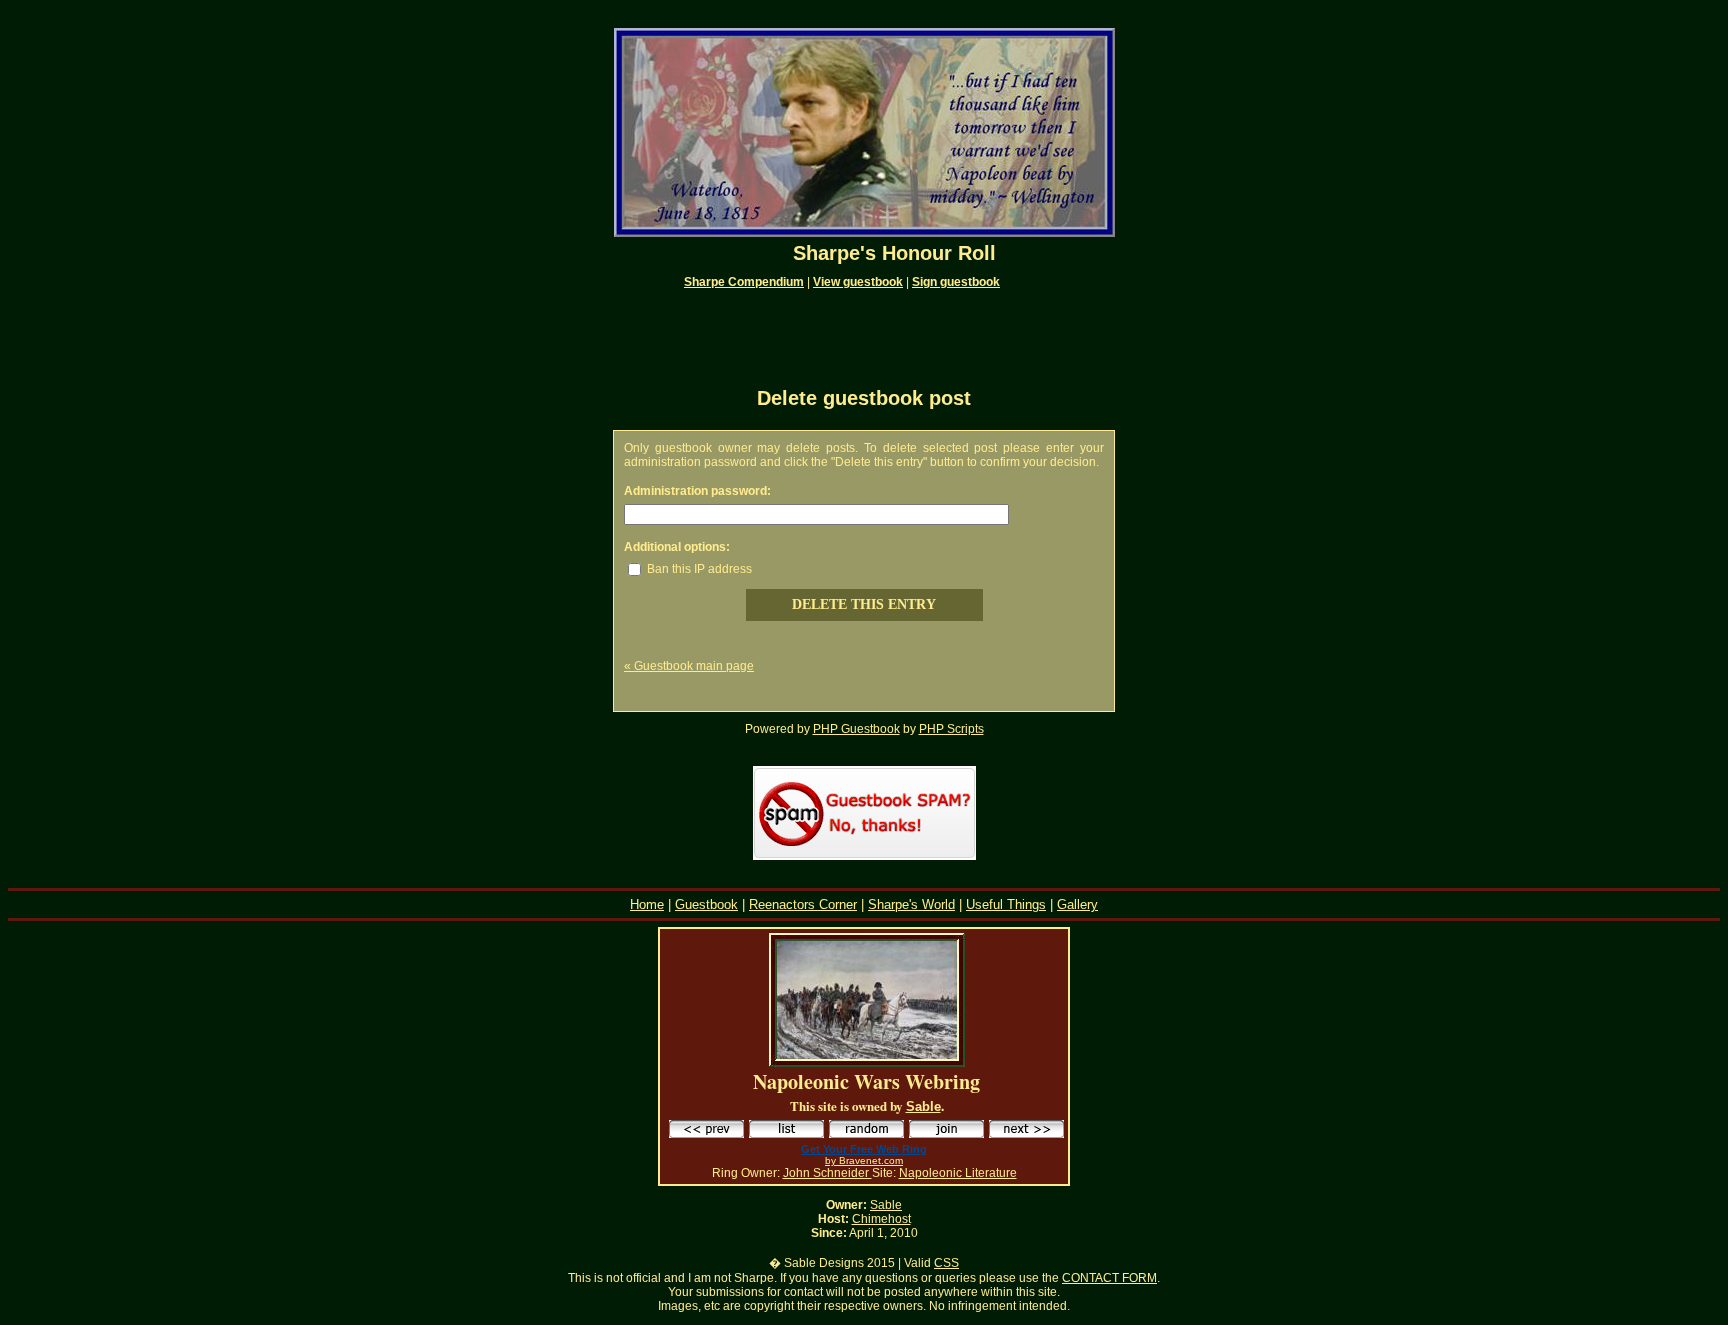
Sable (923, 1106)
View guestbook (858, 282)
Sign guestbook (956, 282)
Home (647, 904)
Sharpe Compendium (744, 282)
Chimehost (881, 1219)
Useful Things (1006, 904)
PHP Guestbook (856, 729)
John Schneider (827, 1173)
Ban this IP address (698, 569)
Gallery (1077, 904)
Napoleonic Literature (958, 1173)
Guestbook (706, 904)
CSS (946, 1263)
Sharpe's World (911, 904)
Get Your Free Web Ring (864, 1149)
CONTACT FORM (1109, 1278)
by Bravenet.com (864, 1160)
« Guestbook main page (689, 666)
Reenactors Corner (803, 904)
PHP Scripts (951, 729)
